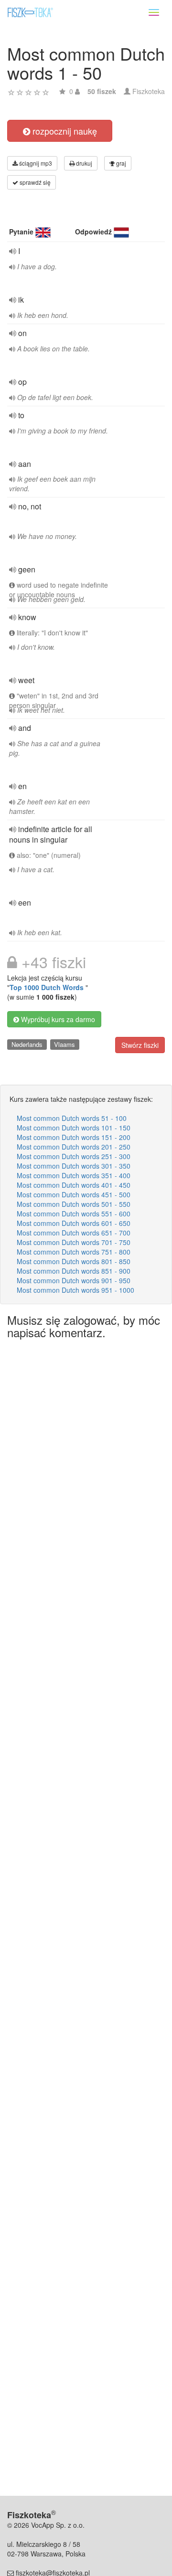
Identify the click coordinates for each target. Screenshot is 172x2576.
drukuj (83, 163)
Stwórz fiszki (140, 1045)
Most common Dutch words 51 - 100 (72, 1118)
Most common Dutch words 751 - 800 (74, 1252)
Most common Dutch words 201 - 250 (74, 1147)
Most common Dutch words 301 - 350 (74, 1166)
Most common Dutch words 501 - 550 (74, 1204)
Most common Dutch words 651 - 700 (74, 1233)
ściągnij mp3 (35, 163)
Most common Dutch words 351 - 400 (74, 1175)
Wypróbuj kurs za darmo (57, 1019)
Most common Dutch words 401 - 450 (74, 1185)
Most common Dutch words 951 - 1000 (75, 1290)
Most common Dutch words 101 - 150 (74, 1128)
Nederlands (27, 1044)
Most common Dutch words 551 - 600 (74, 1214)
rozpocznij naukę (64, 131)
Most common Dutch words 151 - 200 (74, 1137)
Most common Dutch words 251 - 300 (74, 1156)
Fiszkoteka (149, 91)
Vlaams (64, 1044)
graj (120, 163)
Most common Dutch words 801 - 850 (74, 1261)
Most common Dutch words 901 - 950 (74, 1280)
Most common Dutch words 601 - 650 (74, 1223)
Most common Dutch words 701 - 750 (74, 1242)
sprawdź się (34, 182)
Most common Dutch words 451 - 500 (74, 1194)
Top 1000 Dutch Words (48, 987)
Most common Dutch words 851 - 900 (74, 1271)
